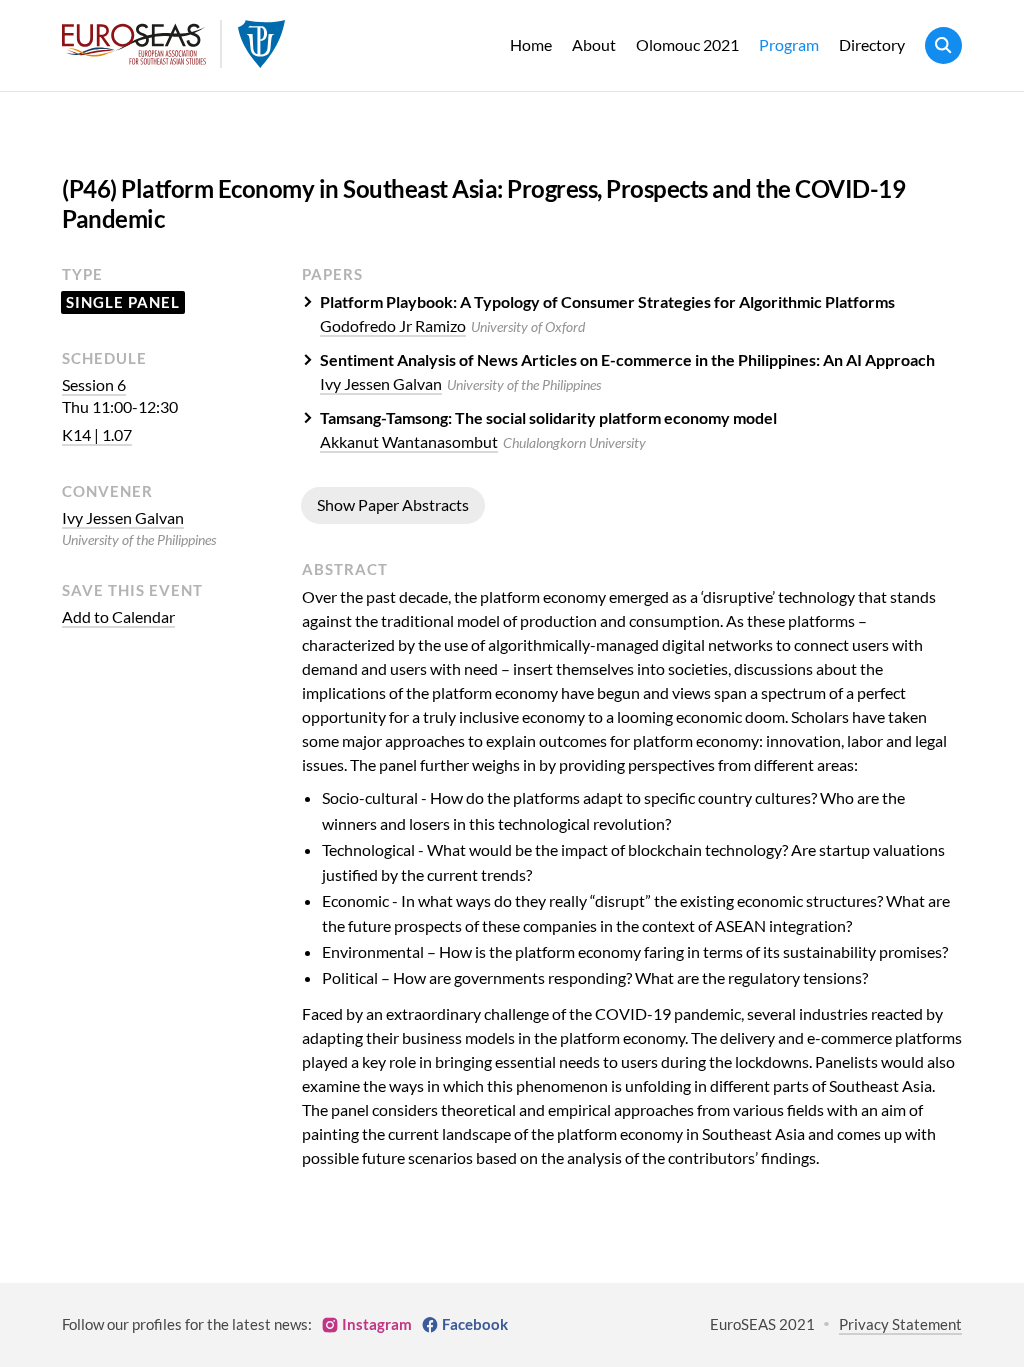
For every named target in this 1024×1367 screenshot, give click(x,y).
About (594, 44)
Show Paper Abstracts (393, 504)
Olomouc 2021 (687, 44)
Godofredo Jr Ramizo (393, 325)
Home (531, 44)
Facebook (475, 1324)
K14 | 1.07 (97, 434)
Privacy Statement (900, 1324)
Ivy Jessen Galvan (123, 517)
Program (789, 44)
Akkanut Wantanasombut (409, 441)
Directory (872, 44)
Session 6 (94, 384)
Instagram (377, 1324)
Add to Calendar (118, 616)
